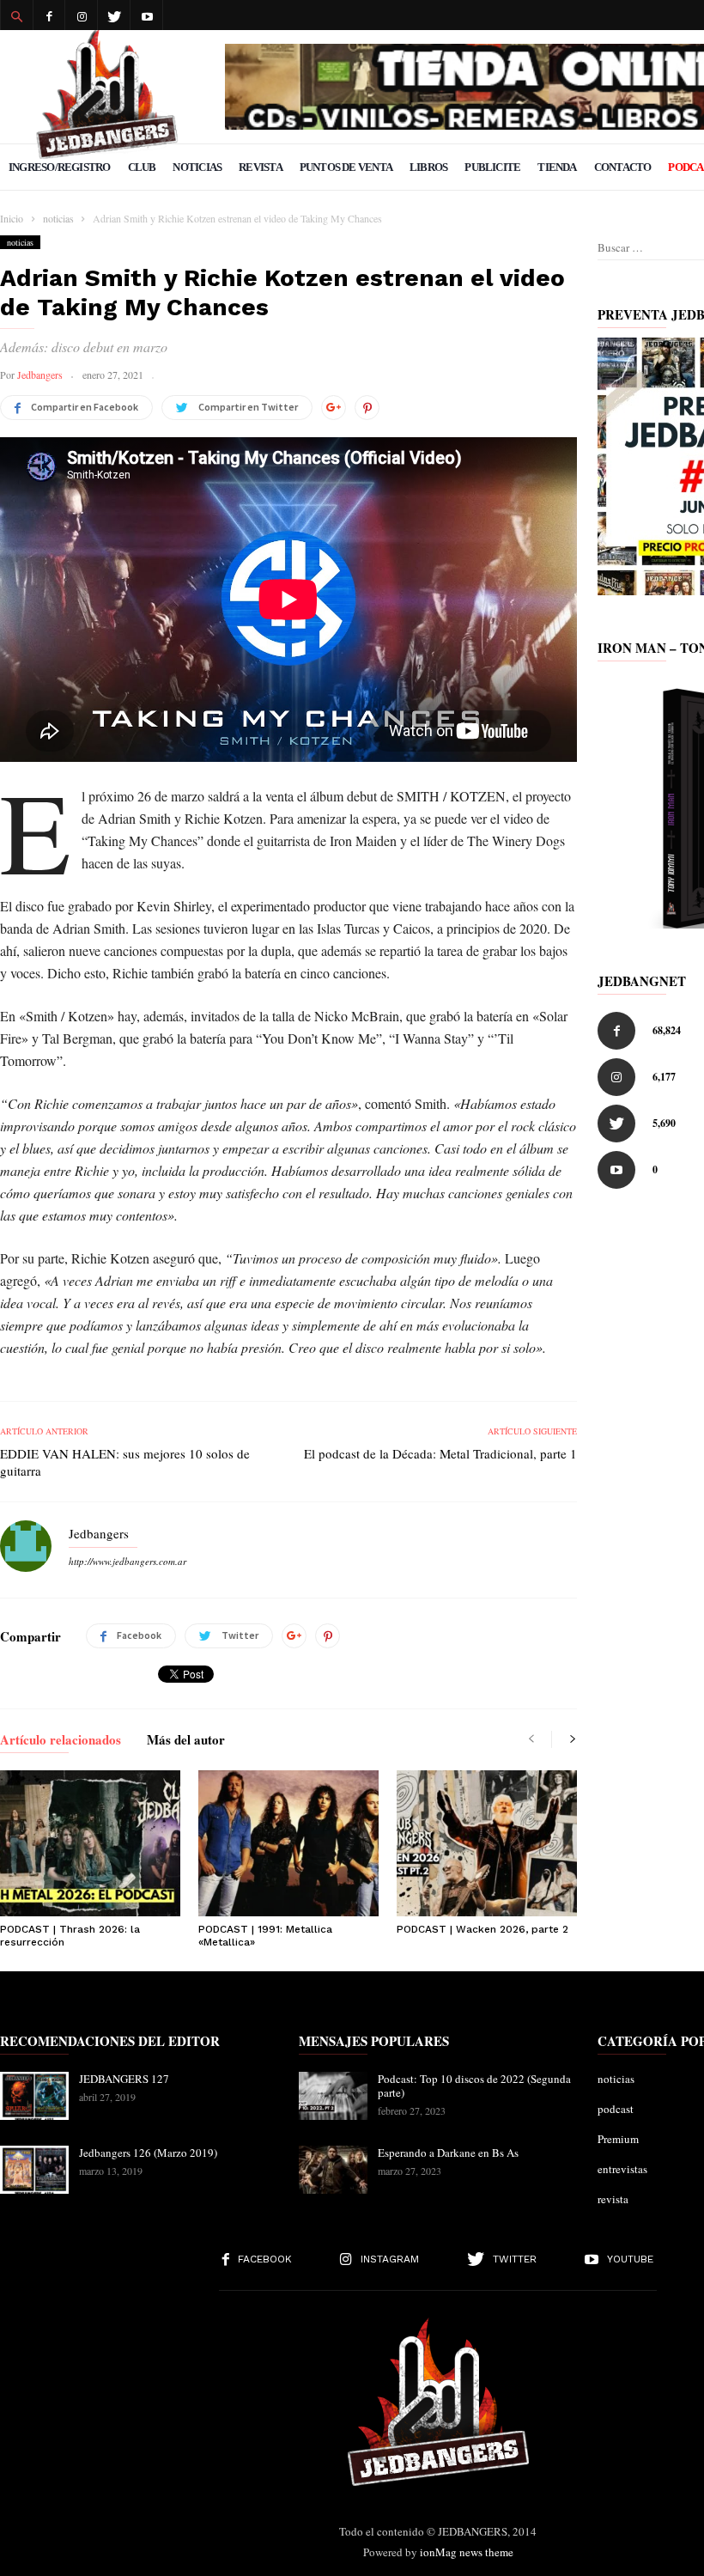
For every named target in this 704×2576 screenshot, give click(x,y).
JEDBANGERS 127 (124, 2079)
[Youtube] (147, 15)
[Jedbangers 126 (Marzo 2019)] (34, 2170)
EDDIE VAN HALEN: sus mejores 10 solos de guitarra (125, 1462)
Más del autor (186, 1741)
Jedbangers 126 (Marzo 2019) (148, 2153)
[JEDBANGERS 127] (34, 2096)
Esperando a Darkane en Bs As (448, 2153)
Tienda (557, 167)
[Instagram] (82, 15)
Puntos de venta (346, 167)
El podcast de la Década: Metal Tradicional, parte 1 (440, 1453)
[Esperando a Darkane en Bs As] (333, 2170)
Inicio (12, 218)
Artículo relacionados (61, 1741)
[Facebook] (49, 15)
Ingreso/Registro (60, 167)
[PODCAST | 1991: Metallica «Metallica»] (288, 1843)
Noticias (197, 167)
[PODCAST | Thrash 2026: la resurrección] (90, 1843)
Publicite (492, 167)
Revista (261, 167)
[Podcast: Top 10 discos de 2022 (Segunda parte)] (333, 2096)
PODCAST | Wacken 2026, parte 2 (482, 1929)
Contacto (623, 167)
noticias (20, 242)
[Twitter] (114, 15)
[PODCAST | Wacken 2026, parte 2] (487, 1843)
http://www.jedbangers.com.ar (127, 1561)
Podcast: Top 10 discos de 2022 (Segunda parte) (474, 2086)
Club (142, 167)
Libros (428, 167)
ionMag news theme (467, 2552)
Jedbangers (40, 375)
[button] (16, 15)
